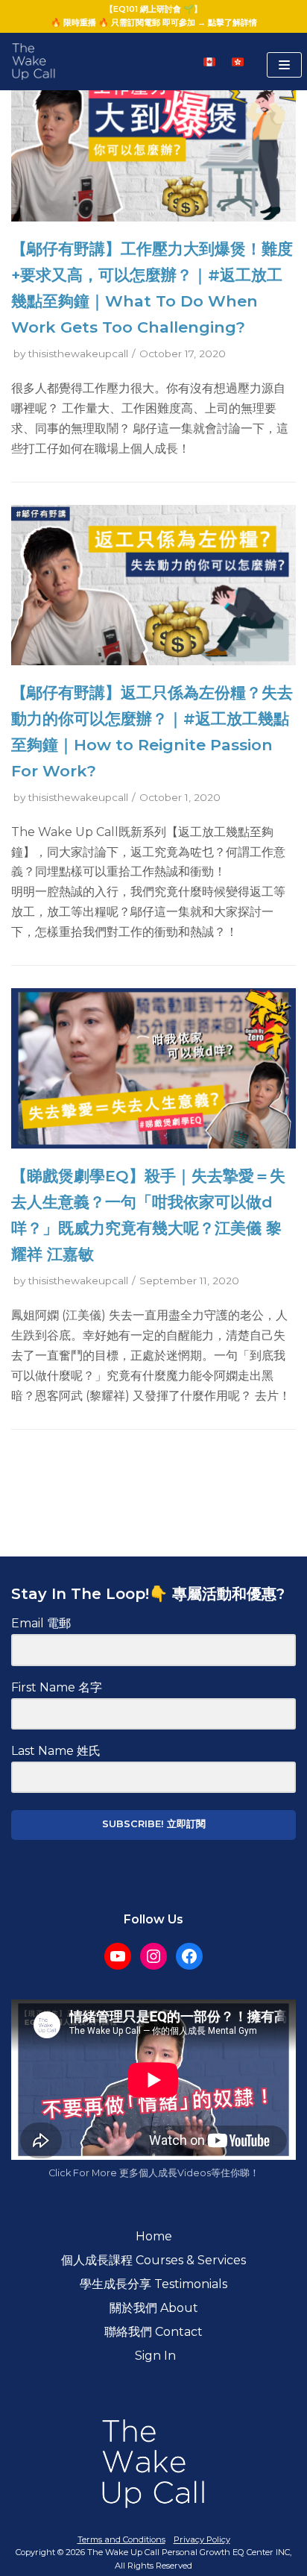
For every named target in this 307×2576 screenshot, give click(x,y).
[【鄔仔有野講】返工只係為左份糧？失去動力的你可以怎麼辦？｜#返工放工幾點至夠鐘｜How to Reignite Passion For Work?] (153, 661)
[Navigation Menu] (284, 65)
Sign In (154, 2356)
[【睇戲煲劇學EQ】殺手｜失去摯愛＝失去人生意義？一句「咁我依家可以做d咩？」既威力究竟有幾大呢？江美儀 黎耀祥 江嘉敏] (153, 1144)
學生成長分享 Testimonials (153, 2284)
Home (154, 2236)
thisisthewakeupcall (78, 354)
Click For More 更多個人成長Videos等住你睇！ (154, 2173)
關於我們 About (154, 2308)
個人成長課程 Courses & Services (153, 2260)
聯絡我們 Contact (153, 2332)
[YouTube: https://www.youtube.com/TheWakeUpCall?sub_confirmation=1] (118, 1956)
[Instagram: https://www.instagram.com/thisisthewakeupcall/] (153, 1956)
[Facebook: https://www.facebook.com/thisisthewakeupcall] (189, 1956)
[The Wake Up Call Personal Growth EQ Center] (34, 62)
